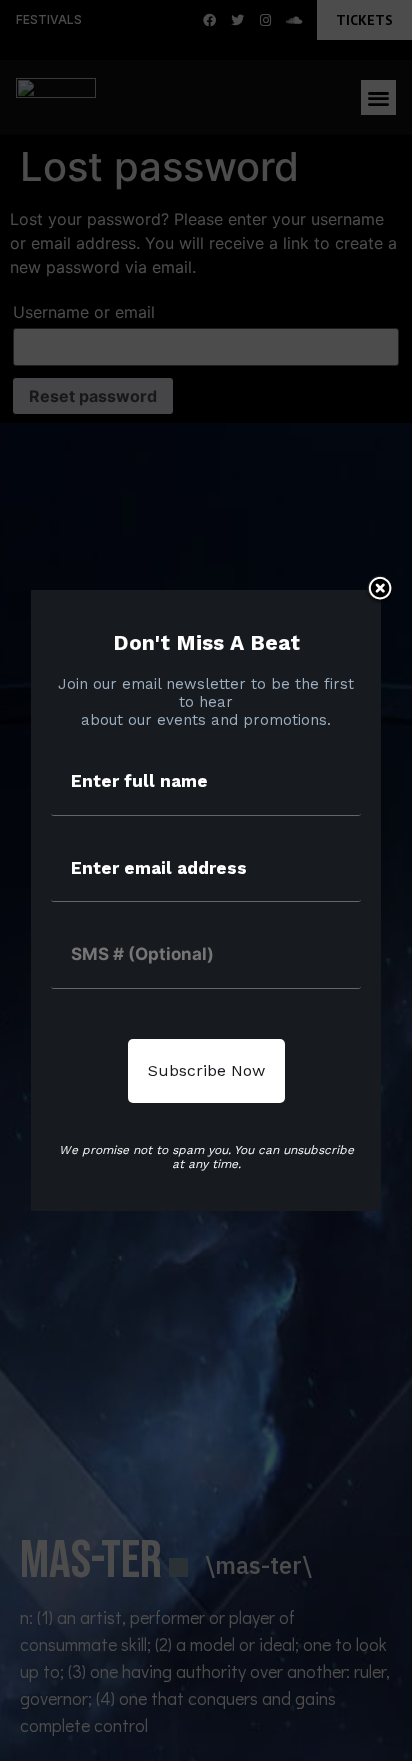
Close (380, 590)
